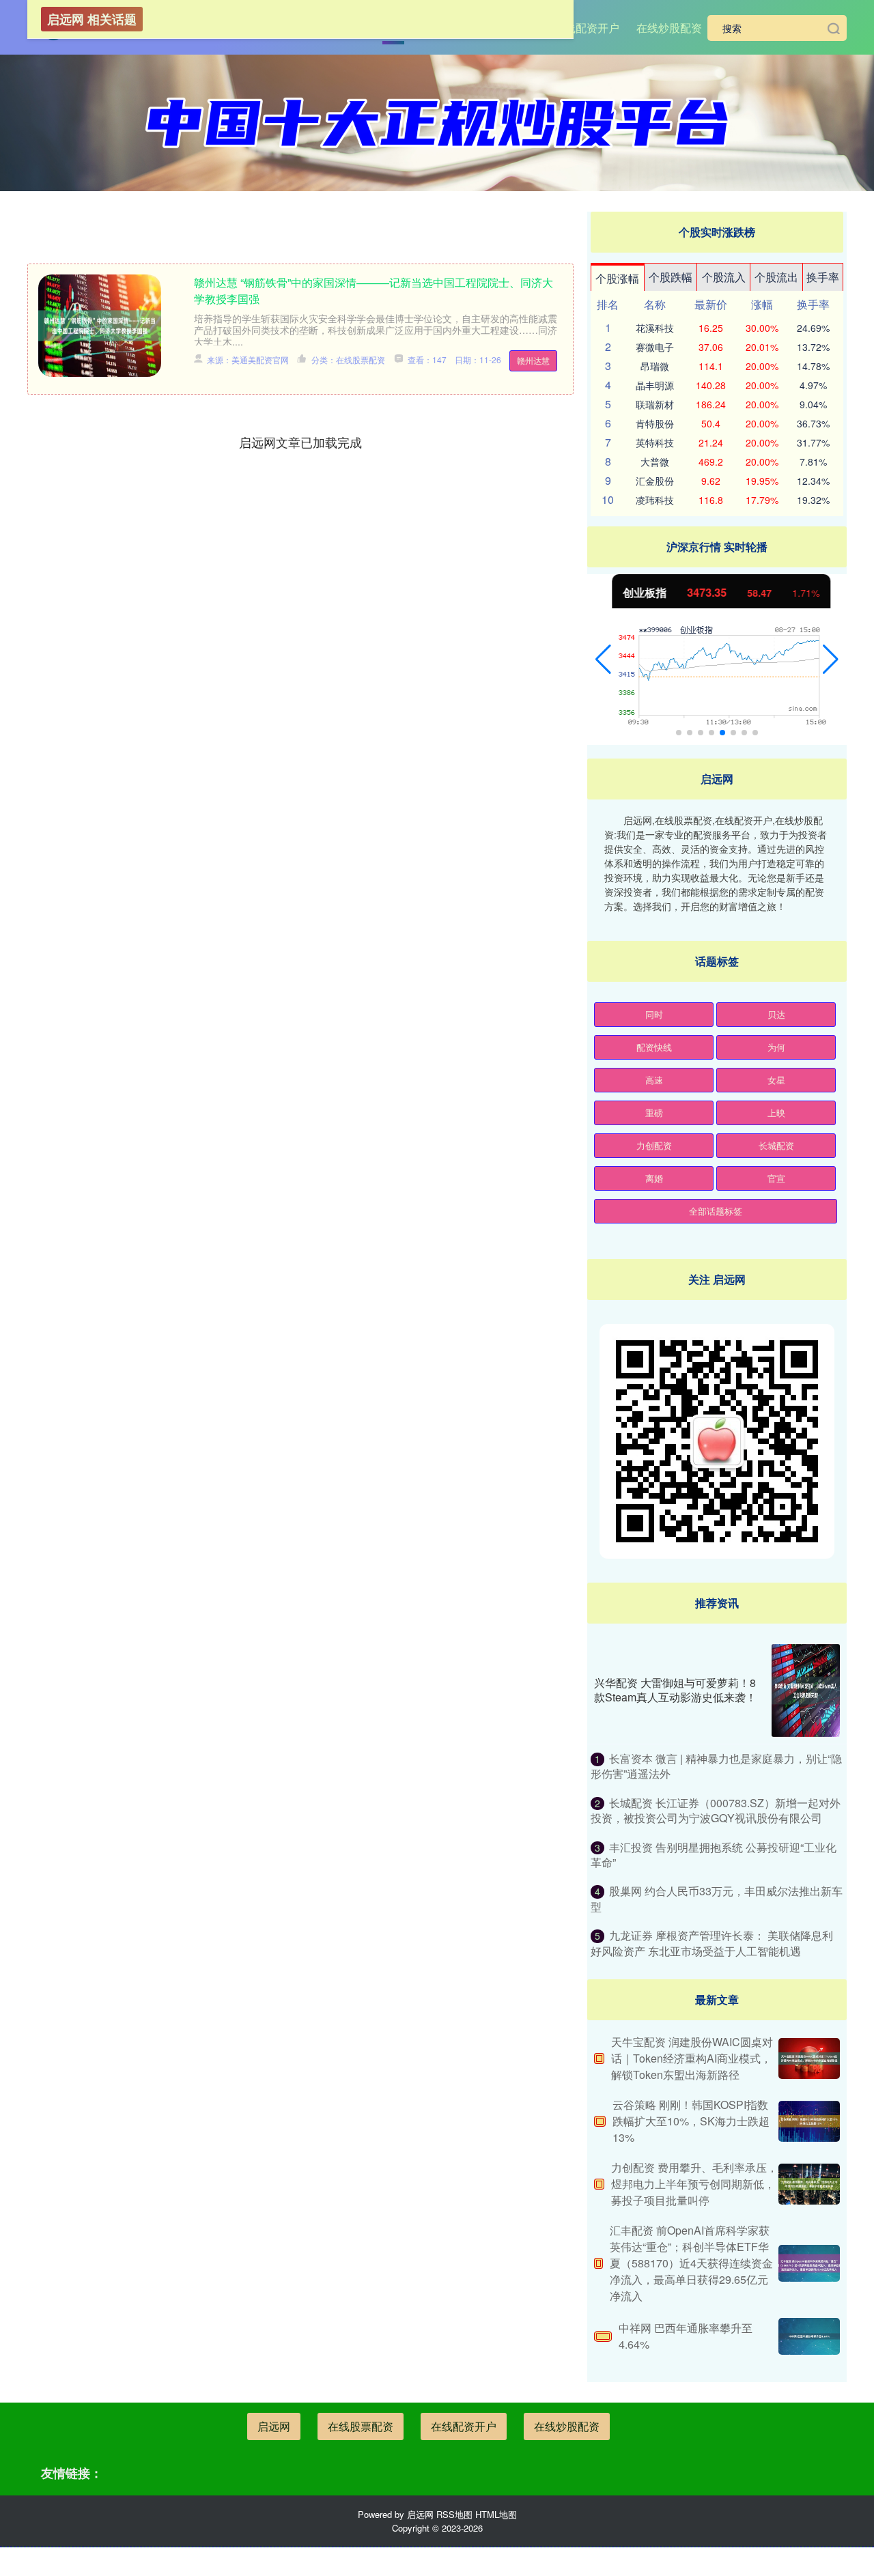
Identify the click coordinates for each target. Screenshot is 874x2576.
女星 (776, 1080)
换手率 (823, 277)
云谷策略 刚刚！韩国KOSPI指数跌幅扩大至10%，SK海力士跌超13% (691, 2121)
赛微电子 (655, 347)
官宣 (776, 1178)
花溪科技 (655, 328)
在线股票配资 (361, 2426)
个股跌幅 (671, 277)
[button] (603, 660)
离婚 (654, 1178)
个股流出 (776, 277)
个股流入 (724, 277)
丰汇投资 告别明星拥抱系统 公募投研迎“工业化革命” (714, 1855)
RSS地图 (454, 2514)
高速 (654, 1080)
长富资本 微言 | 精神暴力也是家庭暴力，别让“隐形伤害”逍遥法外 (716, 1766)
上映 (776, 1113)
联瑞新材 (655, 404)
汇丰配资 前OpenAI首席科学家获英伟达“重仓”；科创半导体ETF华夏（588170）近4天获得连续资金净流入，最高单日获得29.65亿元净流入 (691, 2263)
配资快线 (654, 1047)
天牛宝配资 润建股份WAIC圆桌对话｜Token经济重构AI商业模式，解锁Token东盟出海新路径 (692, 2058)
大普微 (655, 462)
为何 (776, 1047)
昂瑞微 (655, 366)
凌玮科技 (655, 500)
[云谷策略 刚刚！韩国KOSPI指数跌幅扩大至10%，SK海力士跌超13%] (809, 2121)
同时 (654, 1014)
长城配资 (776, 1145)
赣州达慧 (533, 360)
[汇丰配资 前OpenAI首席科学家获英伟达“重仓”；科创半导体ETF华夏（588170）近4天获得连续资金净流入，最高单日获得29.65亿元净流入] (809, 2263)
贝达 (776, 1014)
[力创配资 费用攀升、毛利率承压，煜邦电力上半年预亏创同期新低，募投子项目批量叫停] (809, 2184)
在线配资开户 (587, 28)
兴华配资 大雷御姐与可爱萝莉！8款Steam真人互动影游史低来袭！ (675, 1690)
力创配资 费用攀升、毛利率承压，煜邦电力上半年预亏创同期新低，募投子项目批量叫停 (694, 2184)
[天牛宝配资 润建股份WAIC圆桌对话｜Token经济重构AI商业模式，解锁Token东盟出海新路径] (809, 2058)
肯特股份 (655, 423)
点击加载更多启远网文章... (301, 442)
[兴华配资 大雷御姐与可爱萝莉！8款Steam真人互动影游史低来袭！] (806, 1690)
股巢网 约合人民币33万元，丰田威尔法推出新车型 (717, 1898)
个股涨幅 (617, 278)
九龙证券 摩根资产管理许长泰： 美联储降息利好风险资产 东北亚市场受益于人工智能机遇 (712, 1943)
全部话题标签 (716, 1211)
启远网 (274, 2426)
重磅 (654, 1113)
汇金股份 (655, 481)
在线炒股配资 (669, 28)
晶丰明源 (655, 385)
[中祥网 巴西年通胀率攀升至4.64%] (809, 2336)
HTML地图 (496, 2514)
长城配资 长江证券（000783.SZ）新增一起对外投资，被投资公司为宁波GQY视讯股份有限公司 (716, 1810)
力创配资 (654, 1145)
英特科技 (655, 442)
